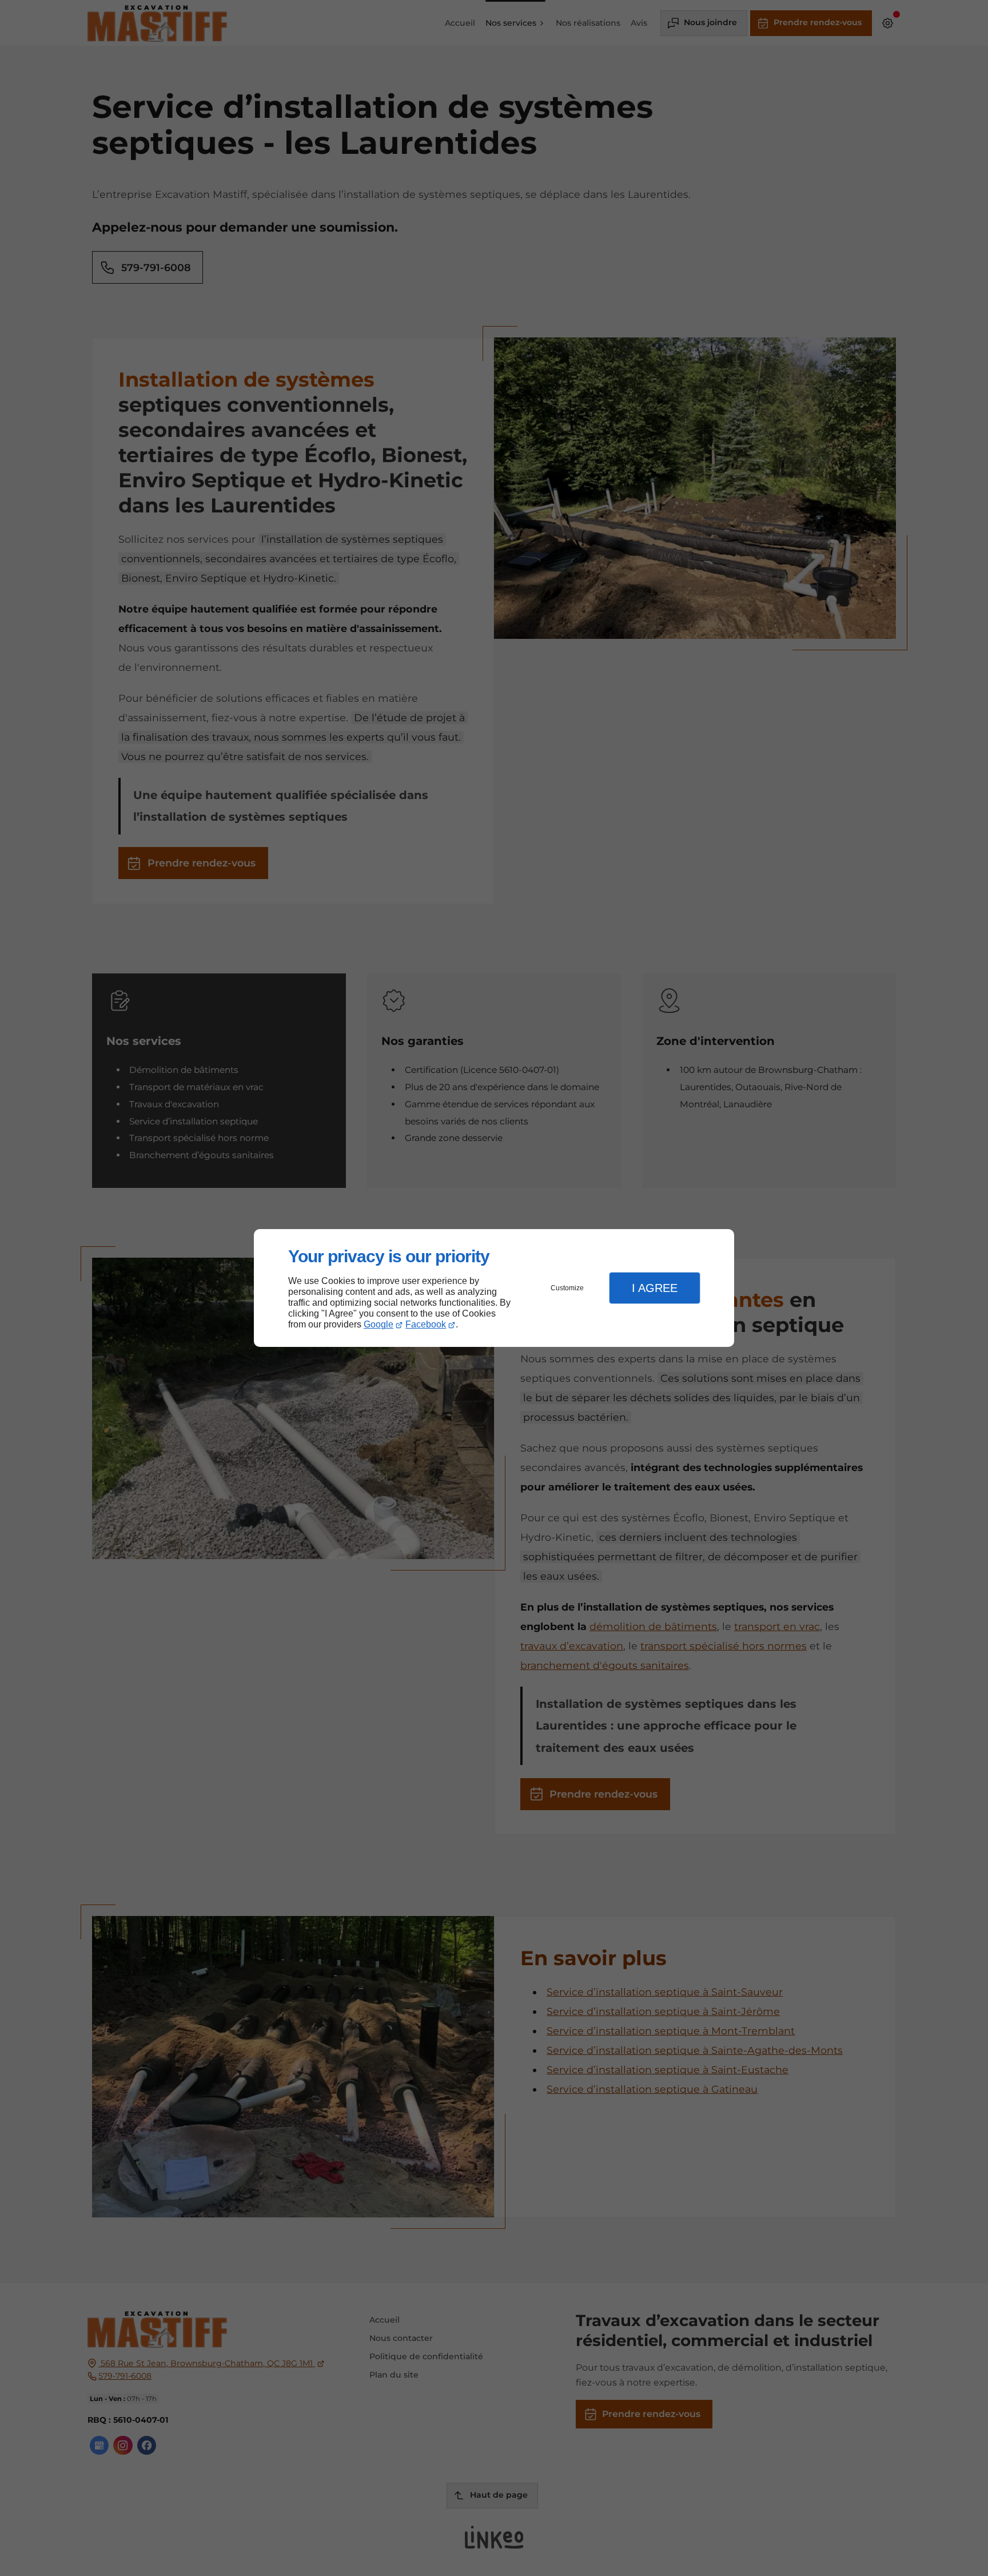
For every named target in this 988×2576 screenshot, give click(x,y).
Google (379, 1324)
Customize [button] (567, 1288)
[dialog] (494, 1288)
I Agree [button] (655, 1288)
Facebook (426, 1324)
